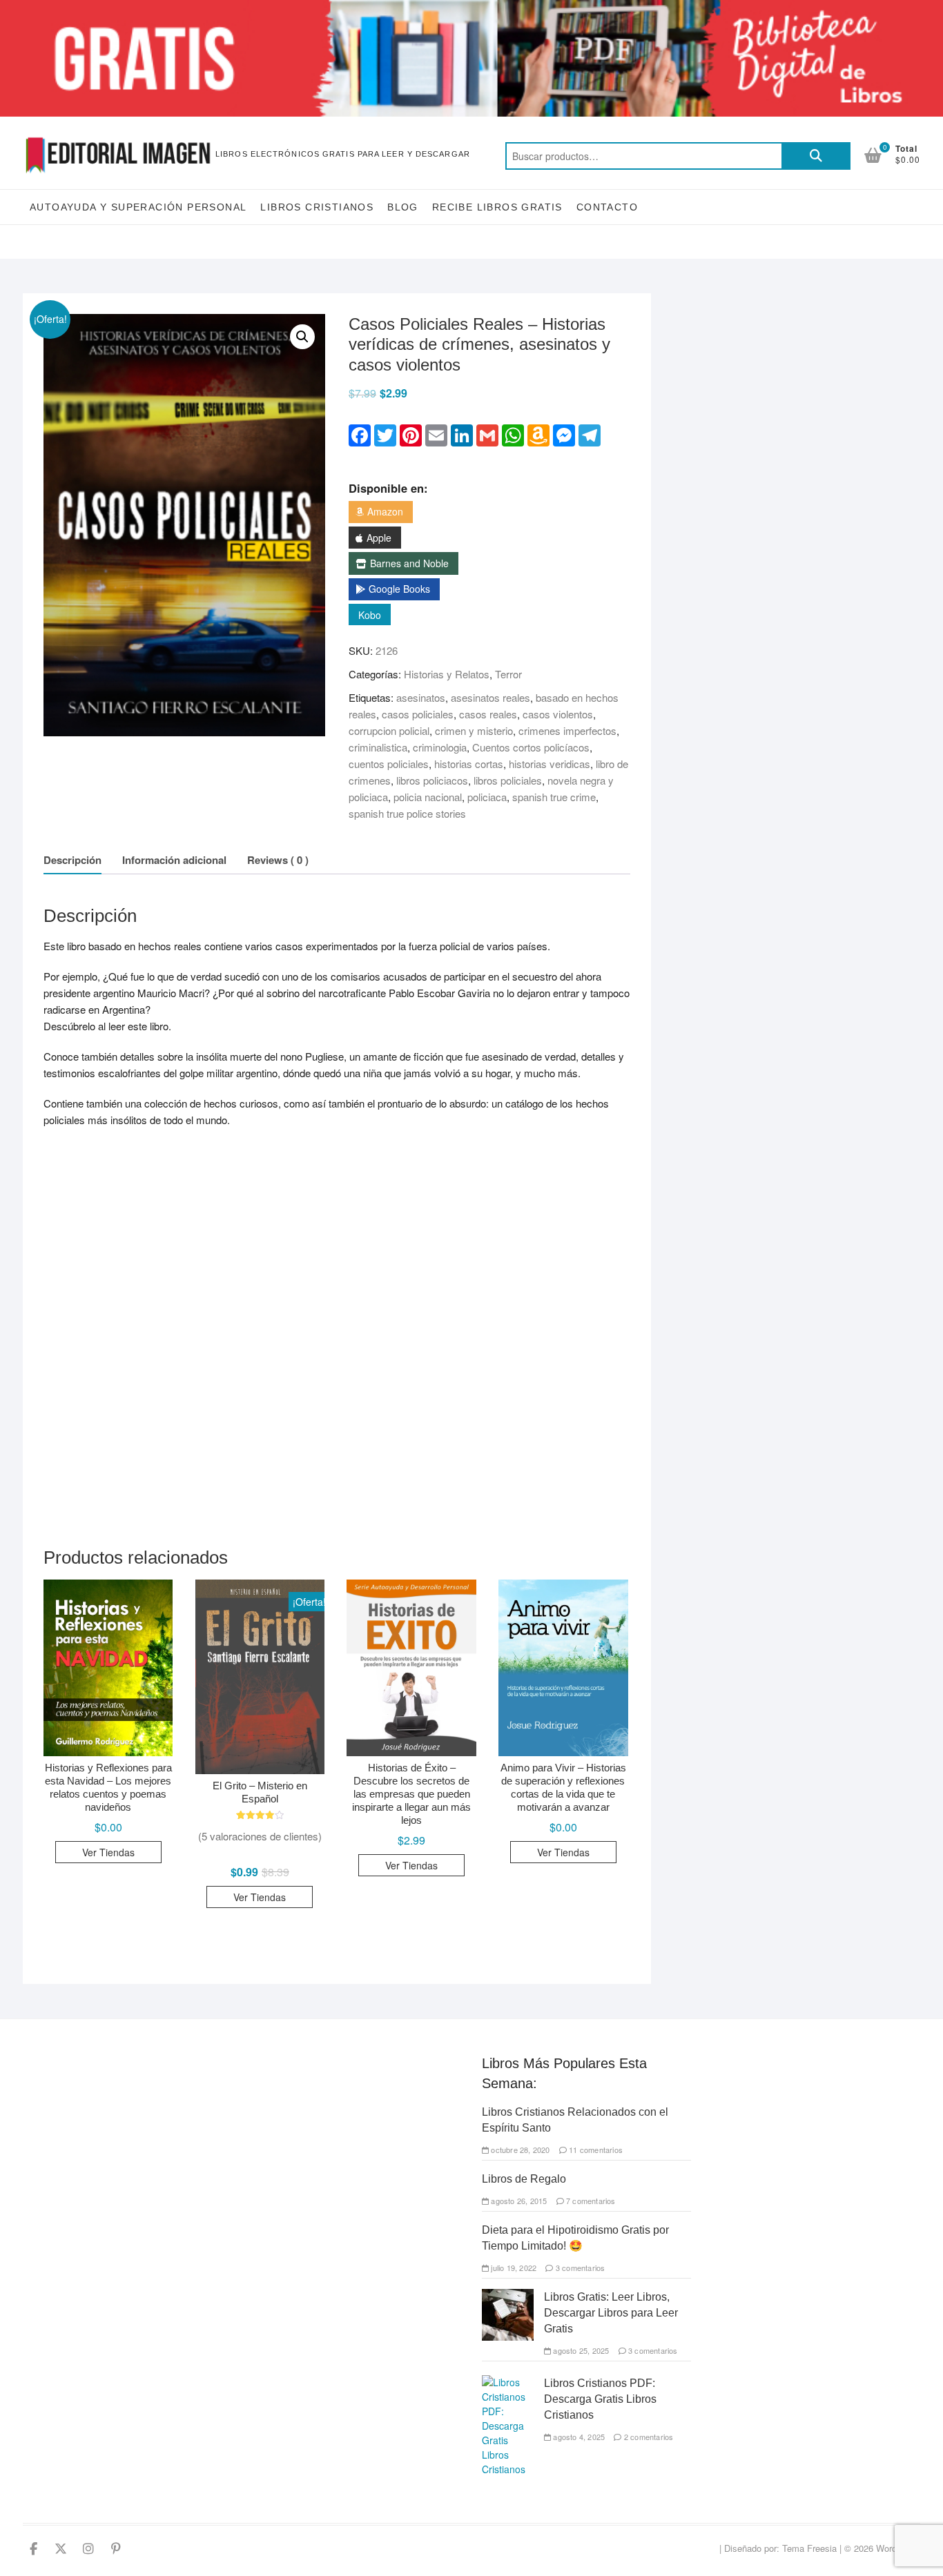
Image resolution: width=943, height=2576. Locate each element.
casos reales (488, 714)
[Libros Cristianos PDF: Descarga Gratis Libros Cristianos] (508, 2382)
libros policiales (508, 780)
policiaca (487, 797)
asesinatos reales (490, 697)
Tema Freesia (809, 2548)
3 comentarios (579, 2268)
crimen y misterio (474, 730)
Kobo (370, 615)
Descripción (72, 860)
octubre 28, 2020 (519, 2150)
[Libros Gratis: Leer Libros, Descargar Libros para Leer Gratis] (508, 2296)
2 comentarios (648, 2437)
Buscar (816, 156)
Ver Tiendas (108, 1852)
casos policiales (418, 714)
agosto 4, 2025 (578, 2437)
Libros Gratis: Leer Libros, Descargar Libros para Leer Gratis (611, 2313)
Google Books (399, 589)
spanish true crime (554, 797)
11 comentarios (595, 2150)
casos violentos (558, 714)
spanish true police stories (407, 813)
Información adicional (174, 860)
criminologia (440, 747)
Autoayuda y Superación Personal (138, 207)
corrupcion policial (389, 730)
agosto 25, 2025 (580, 2350)
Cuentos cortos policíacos (531, 747)
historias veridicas (550, 764)
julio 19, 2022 (513, 2268)
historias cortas (469, 764)
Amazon (385, 511)
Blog (403, 207)
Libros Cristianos (317, 207)
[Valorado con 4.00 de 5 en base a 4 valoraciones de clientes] (260, 1815)
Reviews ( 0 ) (278, 860)
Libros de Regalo (524, 2179)
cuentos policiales (389, 764)
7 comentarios (590, 2201)
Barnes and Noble (409, 563)
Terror (508, 674)
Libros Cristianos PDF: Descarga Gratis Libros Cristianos (600, 2399)
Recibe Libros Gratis (497, 207)
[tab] (72, 860)
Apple (379, 538)
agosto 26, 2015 (518, 2201)
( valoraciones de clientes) (260, 1836)
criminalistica (378, 747)
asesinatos (421, 697)
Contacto (607, 207)
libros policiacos (432, 780)
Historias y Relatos (447, 674)
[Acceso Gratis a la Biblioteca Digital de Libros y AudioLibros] (471, 8)
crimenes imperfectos (567, 730)
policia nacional (428, 797)
